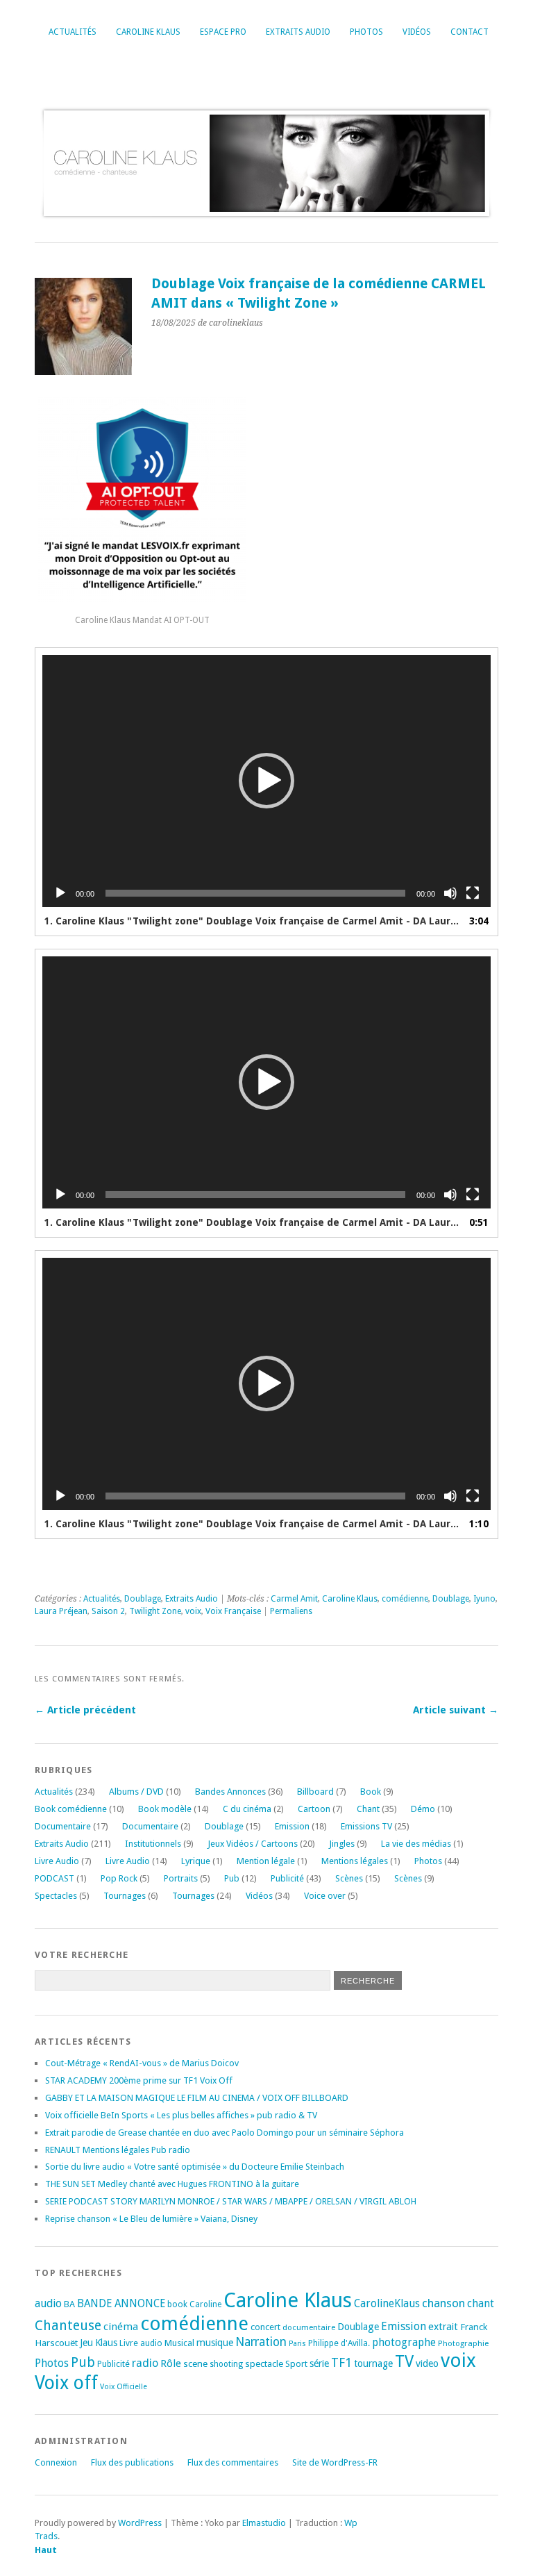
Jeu (86, 2343)
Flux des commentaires (233, 2462)
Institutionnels (153, 1844)
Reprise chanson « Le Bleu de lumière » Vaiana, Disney (151, 2219)
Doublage (143, 1599)
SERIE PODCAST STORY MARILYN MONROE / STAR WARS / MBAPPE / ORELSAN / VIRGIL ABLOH (231, 2201)
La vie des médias (416, 1844)
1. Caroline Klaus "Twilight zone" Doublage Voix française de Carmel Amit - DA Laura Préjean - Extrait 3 (253, 1524)
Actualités (73, 32)
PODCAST (54, 1878)
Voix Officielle (124, 2387)
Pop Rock (119, 1878)
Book (371, 1792)
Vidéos (417, 32)
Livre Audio (57, 1861)
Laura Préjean (61, 1611)
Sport (296, 2364)
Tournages (125, 1896)
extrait (443, 2327)
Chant (368, 1809)
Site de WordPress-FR (335, 2462)
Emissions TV (366, 1826)
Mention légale (266, 1861)
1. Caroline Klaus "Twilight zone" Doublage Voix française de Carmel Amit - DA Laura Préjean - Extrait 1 (253, 921)
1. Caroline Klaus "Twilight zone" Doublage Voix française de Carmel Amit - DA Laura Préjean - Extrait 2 (253, 1222)
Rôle (171, 2363)
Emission (292, 1826)
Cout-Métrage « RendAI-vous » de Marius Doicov (142, 2063)
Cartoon (314, 1809)
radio (145, 2363)
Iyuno (484, 1599)
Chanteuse (68, 2326)
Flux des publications (132, 2462)
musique (215, 2343)
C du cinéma (247, 1809)
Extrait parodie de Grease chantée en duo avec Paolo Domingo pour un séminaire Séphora (225, 2133)
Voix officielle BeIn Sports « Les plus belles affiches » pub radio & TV (181, 2115)
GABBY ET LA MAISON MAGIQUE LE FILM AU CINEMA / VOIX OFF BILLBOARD (197, 2098)
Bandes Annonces (230, 1792)
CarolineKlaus (387, 2304)
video (427, 2363)
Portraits (181, 1878)
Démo (423, 1809)
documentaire (309, 2327)
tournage (373, 2363)
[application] (266, 781)
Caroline (205, 2304)
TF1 (341, 2362)
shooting (226, 2364)
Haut (46, 2550)
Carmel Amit (294, 1599)
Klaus (106, 2343)
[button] (266, 781)
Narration (261, 2342)
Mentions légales (355, 1861)
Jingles (342, 1844)
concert (265, 2327)
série (319, 2363)
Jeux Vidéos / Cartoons (253, 1844)
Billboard (315, 1792)
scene (195, 2363)
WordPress (140, 2523)
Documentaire (63, 1826)
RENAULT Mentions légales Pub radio (118, 2150)
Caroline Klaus (148, 32)
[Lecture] (60, 893)
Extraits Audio (298, 32)
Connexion (56, 2462)
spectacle (264, 2363)
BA (69, 2304)
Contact (469, 32)
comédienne (405, 1599)
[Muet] (450, 893)
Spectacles (56, 1896)
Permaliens (291, 1611)
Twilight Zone (155, 1611)
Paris (297, 2344)
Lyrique (196, 1861)
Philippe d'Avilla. (339, 2343)
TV (404, 2361)
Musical (179, 2343)
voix (193, 1611)
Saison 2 (108, 1611)
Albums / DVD (136, 1792)
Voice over (325, 1896)
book (177, 2304)
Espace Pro (223, 32)
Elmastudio (264, 2523)
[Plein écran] (473, 893)
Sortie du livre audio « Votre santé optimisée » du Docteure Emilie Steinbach (195, 2167)
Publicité (287, 1878)
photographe (404, 2343)
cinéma (121, 2327)
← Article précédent (85, 1710)
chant (481, 2304)
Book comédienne (71, 1809)
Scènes (349, 1878)
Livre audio (141, 2343)
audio (48, 2303)
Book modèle (165, 1809)
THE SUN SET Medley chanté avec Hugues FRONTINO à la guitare (172, 2184)
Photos (366, 32)
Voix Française (233, 1611)
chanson (443, 2303)
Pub (232, 1878)
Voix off (66, 2383)
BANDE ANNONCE (121, 2304)
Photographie (463, 2343)
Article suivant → (456, 1710)
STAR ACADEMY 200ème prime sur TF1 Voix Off (139, 2080)
